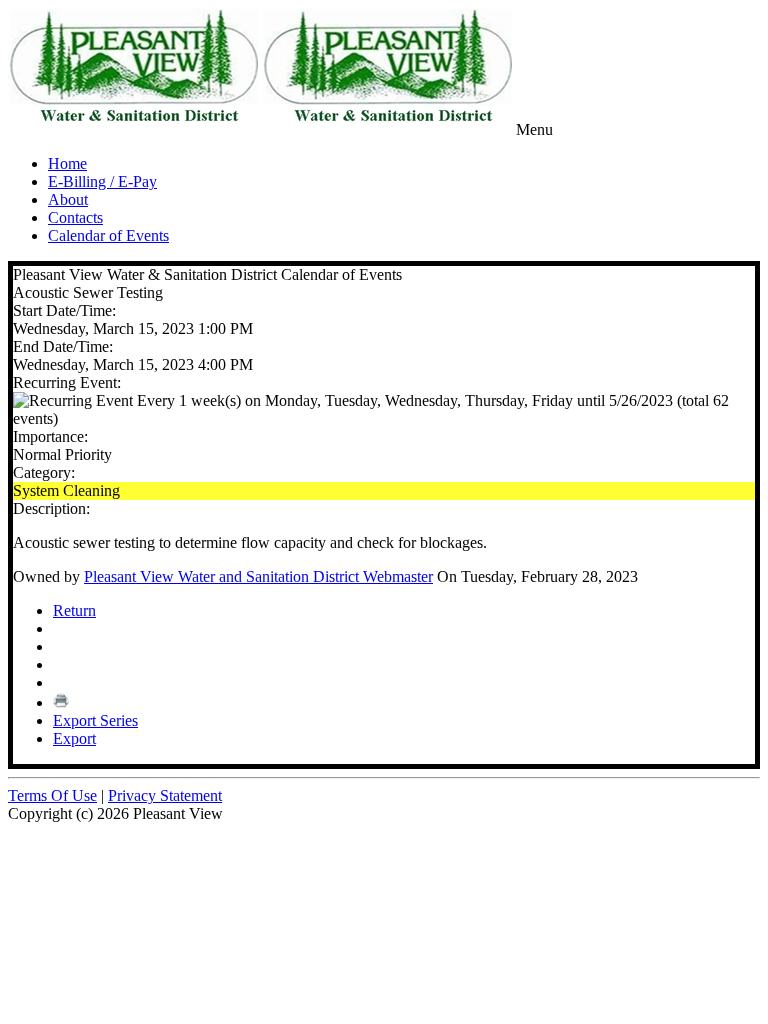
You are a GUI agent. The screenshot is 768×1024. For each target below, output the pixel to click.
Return (74, 610)
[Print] (61, 702)
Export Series (95, 720)
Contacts (75, 217)
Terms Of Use (52, 795)
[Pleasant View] (133, 129)
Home (67, 163)
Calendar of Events (108, 235)
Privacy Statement (165, 795)
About (68, 199)
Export (74, 738)
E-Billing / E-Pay (102, 181)
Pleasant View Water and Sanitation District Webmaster (258, 576)
